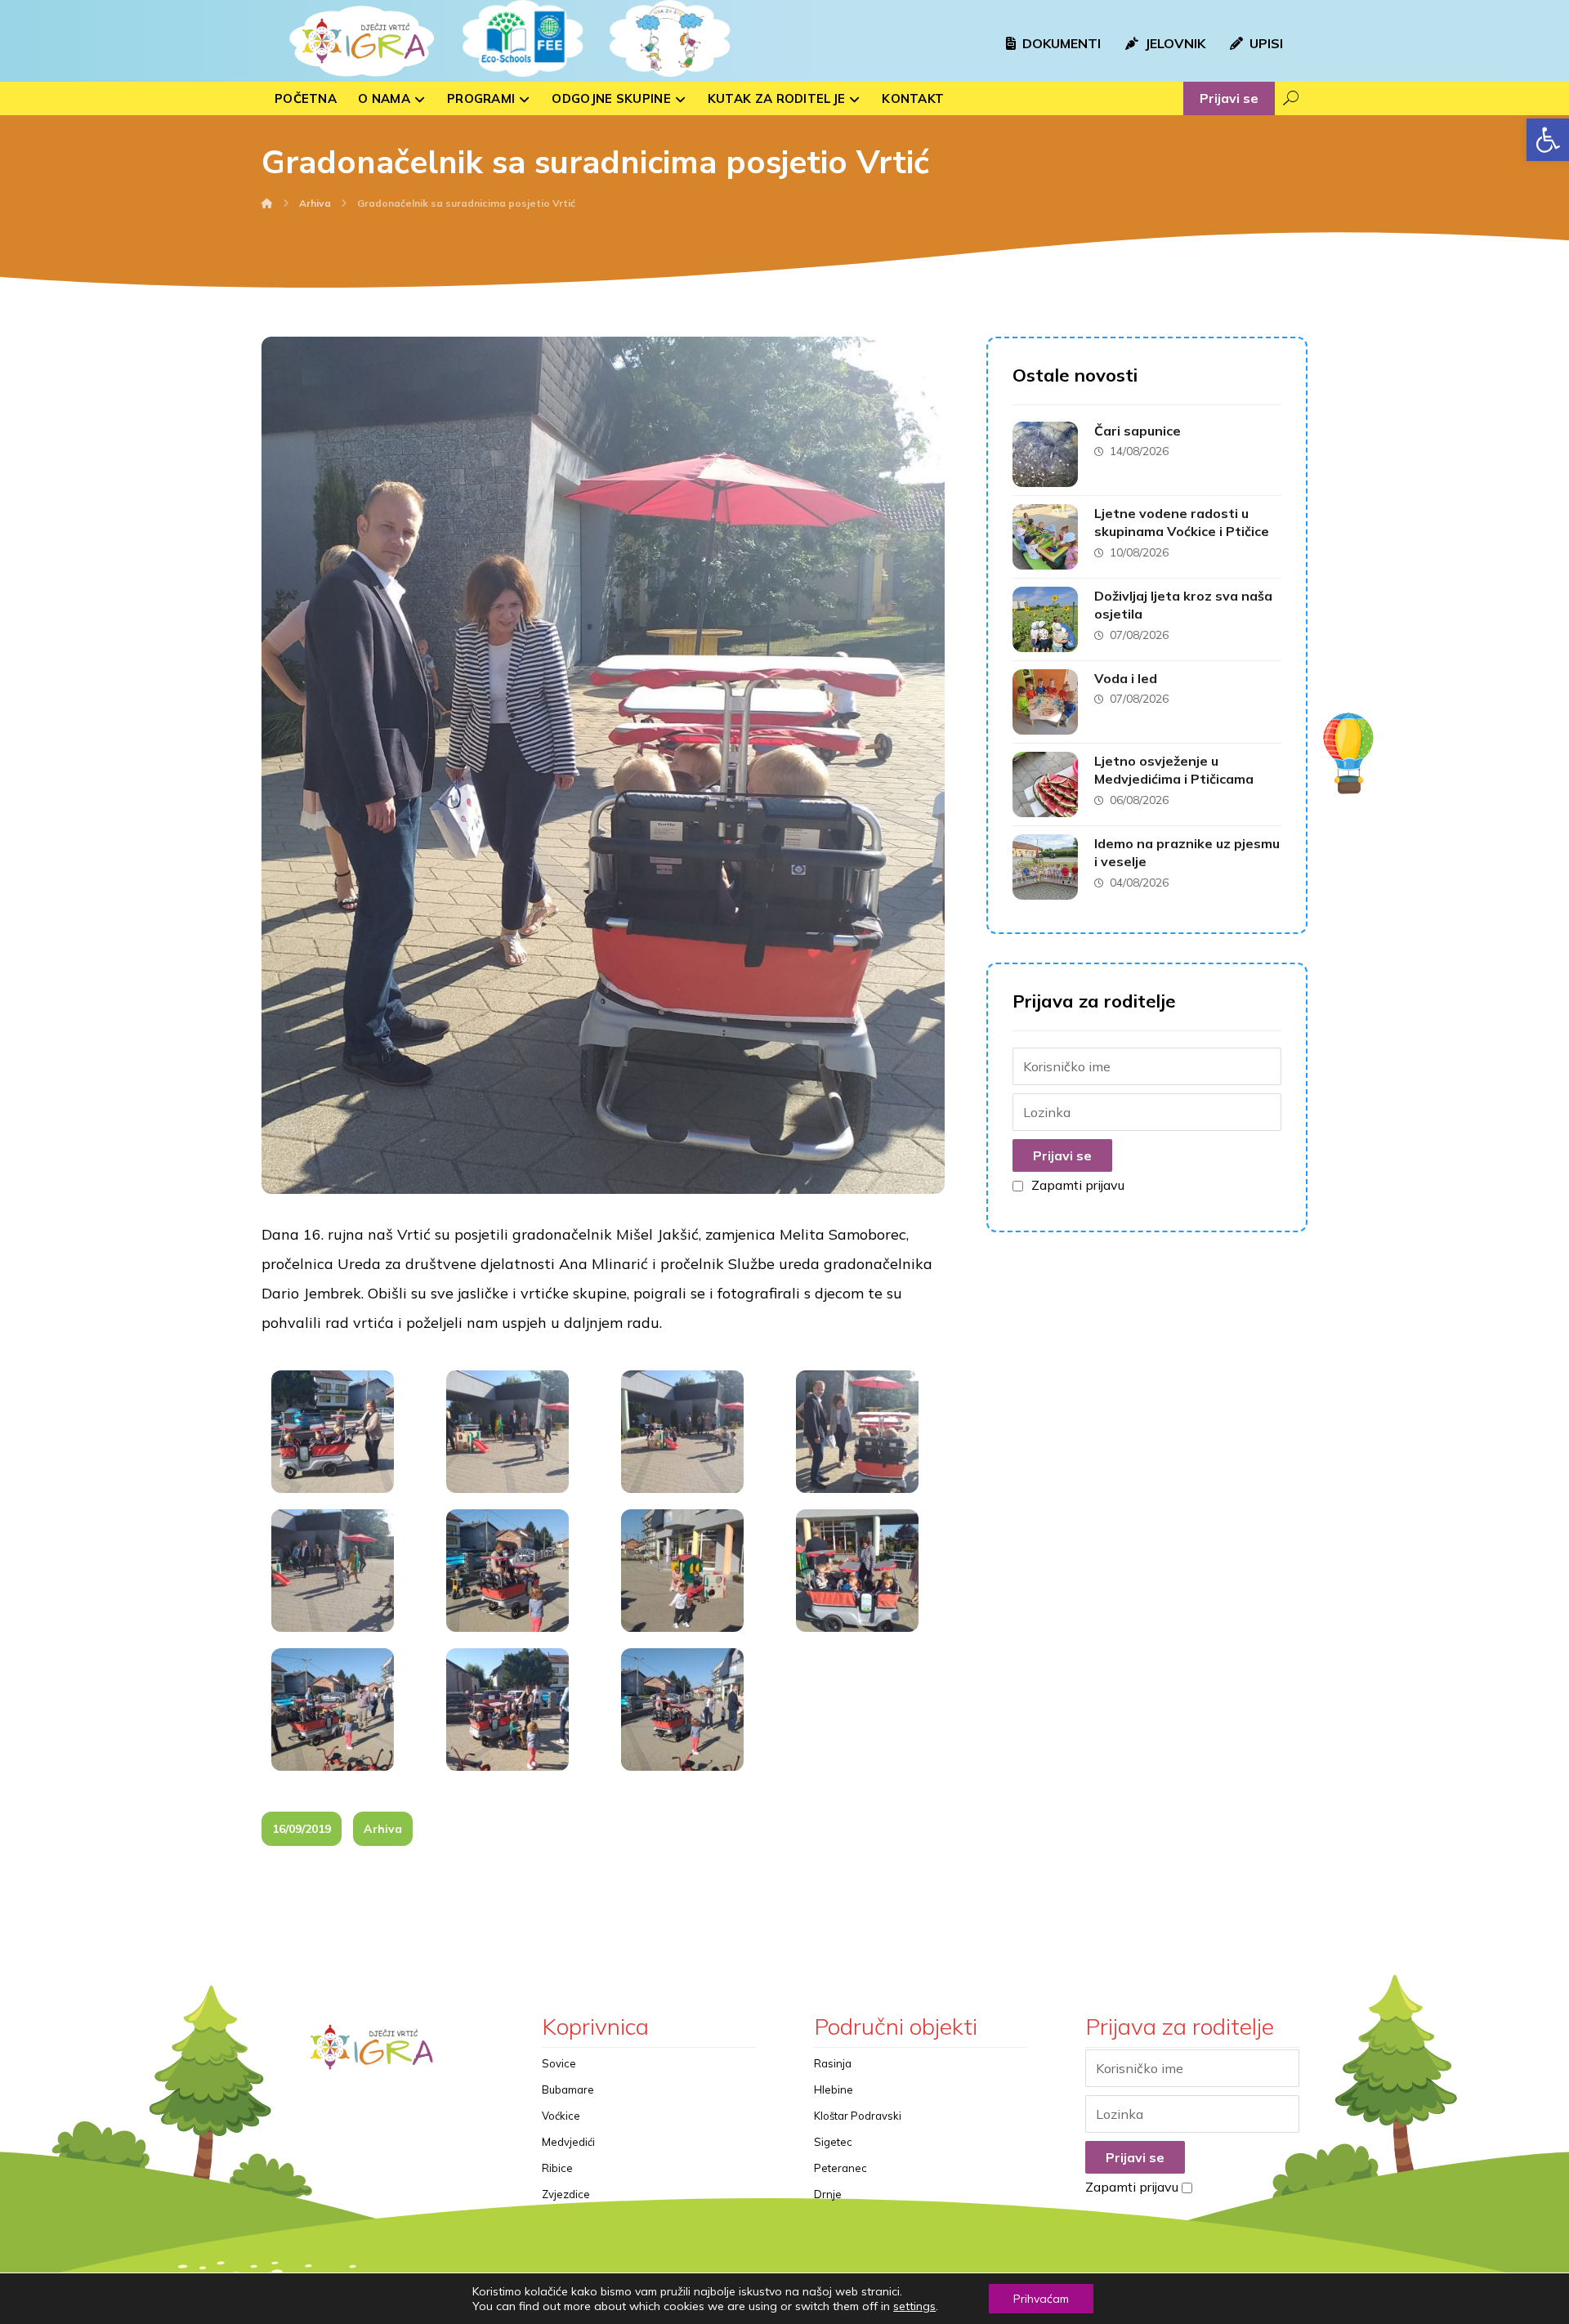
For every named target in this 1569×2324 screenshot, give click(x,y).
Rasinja (833, 2063)
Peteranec (840, 2168)
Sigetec (833, 2142)
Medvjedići (568, 2142)
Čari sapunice (1138, 431)
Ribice (557, 2168)
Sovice (559, 2063)
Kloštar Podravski (858, 2116)
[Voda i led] (1045, 702)
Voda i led (1126, 678)
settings (914, 2306)
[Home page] (267, 203)
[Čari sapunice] (1045, 454)
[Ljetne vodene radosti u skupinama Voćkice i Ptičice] (1045, 537)
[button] (1548, 140)
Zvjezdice (566, 2194)
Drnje (828, 2194)
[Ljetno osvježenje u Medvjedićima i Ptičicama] (1045, 784)
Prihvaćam (1041, 2299)
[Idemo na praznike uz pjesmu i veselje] (1045, 867)
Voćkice (561, 2116)
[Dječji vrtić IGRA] (360, 41)
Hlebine (834, 2089)
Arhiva (383, 1829)
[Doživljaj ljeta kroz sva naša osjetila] (1045, 619)
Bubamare (568, 2089)
